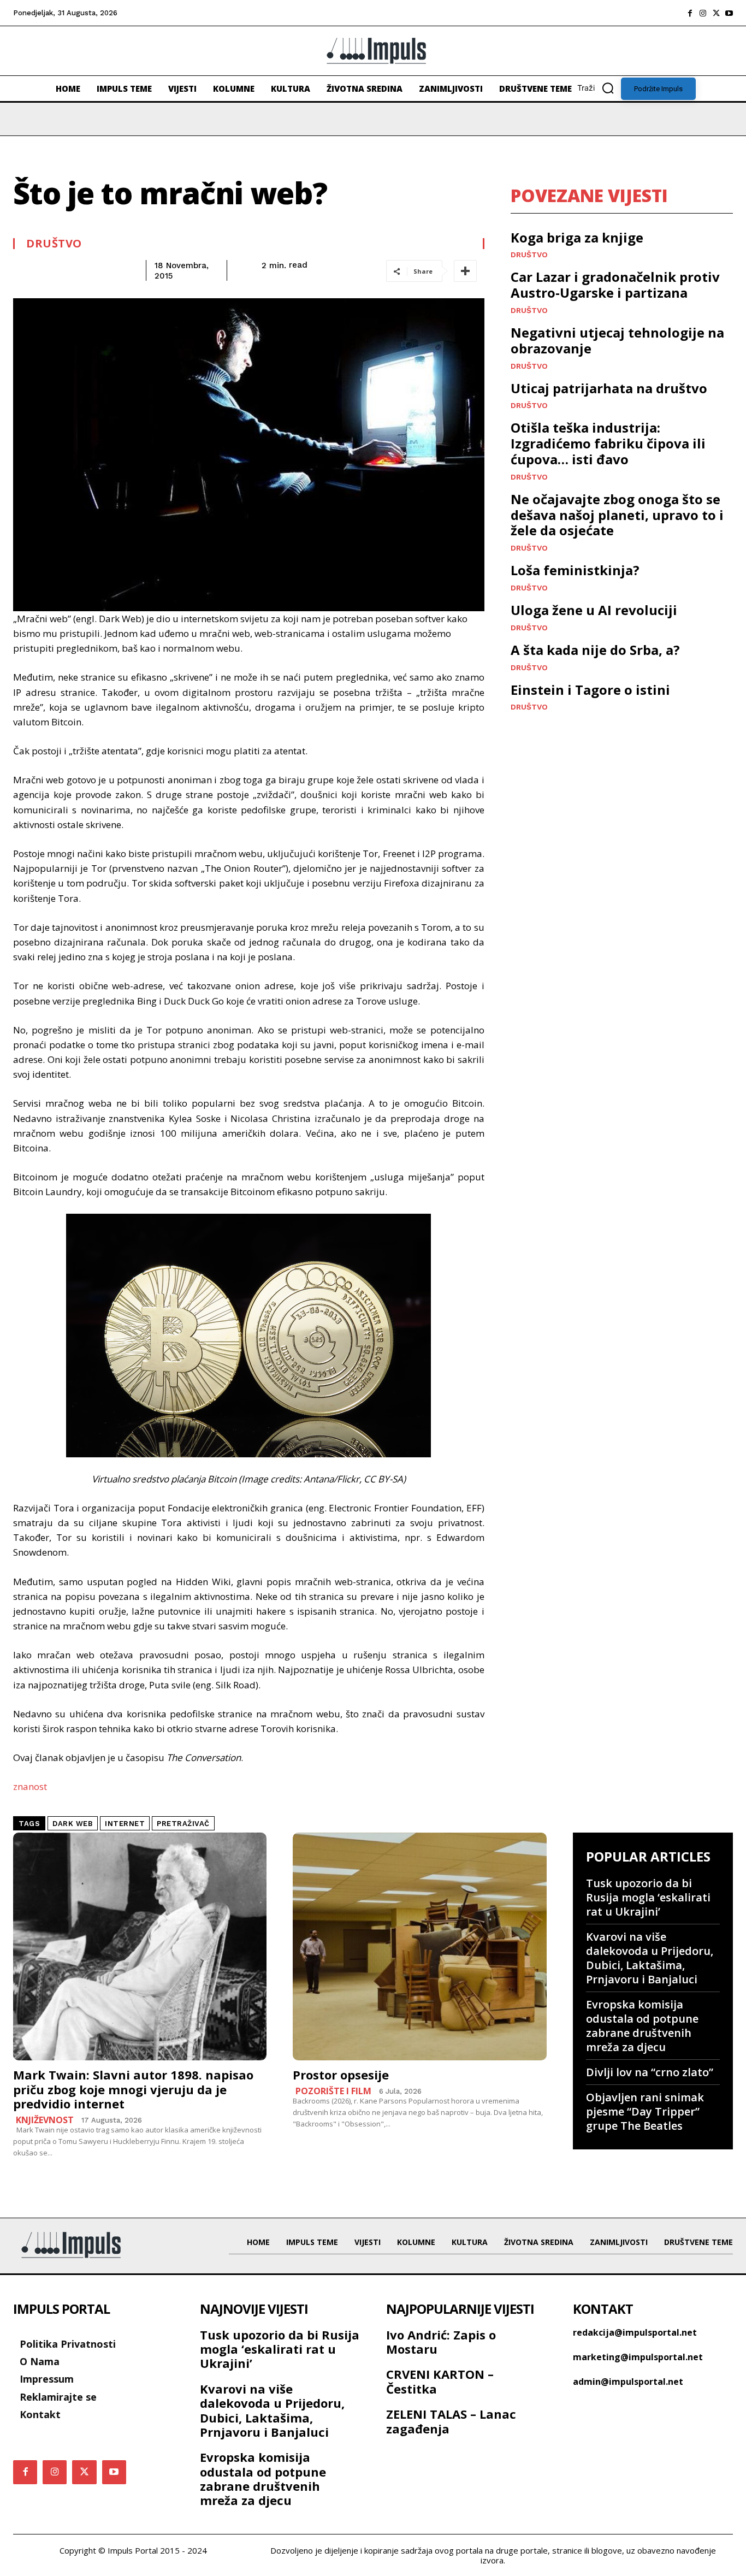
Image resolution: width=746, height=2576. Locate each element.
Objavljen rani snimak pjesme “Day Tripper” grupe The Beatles (645, 2111)
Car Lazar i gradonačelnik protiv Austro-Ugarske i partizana (615, 285)
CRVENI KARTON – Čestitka (440, 2381)
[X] (716, 13)
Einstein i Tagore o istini (590, 690)
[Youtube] (729, 13)
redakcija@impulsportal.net (635, 2332)
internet (125, 1824)
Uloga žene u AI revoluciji (594, 610)
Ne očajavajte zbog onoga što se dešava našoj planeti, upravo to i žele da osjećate (617, 515)
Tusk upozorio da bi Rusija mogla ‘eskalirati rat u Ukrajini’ (648, 1897)
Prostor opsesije (341, 2075)
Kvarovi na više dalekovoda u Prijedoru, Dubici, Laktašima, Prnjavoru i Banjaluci (650, 1958)
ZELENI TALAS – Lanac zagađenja (451, 2421)
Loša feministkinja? (575, 570)
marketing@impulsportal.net (638, 2357)
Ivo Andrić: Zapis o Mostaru (441, 2342)
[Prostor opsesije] (419, 1947)
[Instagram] (703, 13)
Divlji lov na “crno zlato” (650, 2072)
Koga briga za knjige (577, 237)
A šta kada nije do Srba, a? (595, 650)
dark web (73, 1824)
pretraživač (183, 1824)
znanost (30, 1786)
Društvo (54, 244)
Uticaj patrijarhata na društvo (609, 388)
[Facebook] (690, 13)
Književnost (45, 2120)
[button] (599, 88)
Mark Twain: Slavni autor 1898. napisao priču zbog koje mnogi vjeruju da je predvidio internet (133, 2089)
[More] (465, 271)
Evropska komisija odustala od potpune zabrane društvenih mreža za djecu (642, 2026)
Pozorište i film (333, 2091)
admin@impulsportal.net (628, 2382)
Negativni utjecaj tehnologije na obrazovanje (617, 340)
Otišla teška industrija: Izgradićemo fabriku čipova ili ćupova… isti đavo (608, 443)
